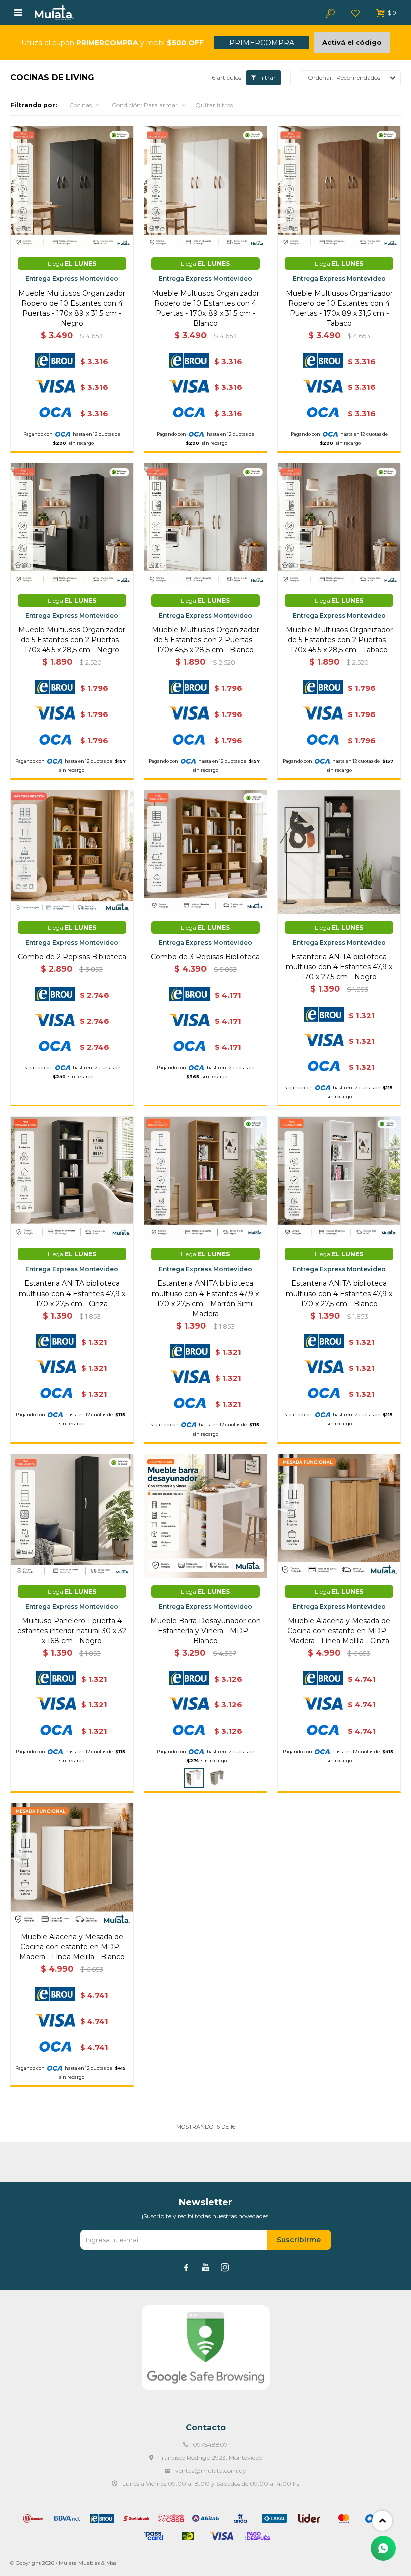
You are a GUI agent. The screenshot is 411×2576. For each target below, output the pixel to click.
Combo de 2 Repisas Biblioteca (72, 957)
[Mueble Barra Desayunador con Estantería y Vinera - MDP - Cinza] (217, 1778)
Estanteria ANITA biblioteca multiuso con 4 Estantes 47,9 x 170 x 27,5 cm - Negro (339, 967)
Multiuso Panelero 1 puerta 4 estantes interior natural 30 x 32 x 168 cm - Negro (72, 1631)
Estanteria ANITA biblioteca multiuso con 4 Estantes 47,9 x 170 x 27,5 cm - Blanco (339, 1294)
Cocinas (80, 105)
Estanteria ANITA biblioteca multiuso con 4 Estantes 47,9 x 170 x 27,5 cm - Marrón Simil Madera (205, 1299)
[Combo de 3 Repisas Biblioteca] (206, 852)
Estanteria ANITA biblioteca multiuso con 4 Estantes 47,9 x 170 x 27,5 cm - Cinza (72, 1294)
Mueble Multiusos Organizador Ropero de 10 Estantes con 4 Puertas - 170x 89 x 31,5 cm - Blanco (205, 308)
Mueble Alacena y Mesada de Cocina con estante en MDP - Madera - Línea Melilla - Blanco (72, 1947)
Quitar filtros (214, 105)
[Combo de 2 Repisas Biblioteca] (72, 852)
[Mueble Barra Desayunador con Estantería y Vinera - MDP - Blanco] (206, 1516)
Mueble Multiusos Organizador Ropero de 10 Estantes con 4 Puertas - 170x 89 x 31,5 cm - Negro (72, 308)
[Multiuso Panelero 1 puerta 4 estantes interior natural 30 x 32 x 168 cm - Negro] (72, 1516)
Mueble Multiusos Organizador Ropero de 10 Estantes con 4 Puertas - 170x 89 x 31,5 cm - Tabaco (339, 308)
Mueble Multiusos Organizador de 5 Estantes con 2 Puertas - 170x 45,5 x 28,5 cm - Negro (72, 640)
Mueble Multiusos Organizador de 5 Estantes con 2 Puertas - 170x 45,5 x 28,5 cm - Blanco (205, 640)
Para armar (145, 105)
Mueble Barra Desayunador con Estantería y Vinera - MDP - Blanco (205, 1631)
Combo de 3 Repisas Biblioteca (205, 957)
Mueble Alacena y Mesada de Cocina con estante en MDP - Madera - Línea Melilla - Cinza (339, 1631)
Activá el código (352, 42)
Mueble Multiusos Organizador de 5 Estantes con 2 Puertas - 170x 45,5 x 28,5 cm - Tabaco (339, 640)
